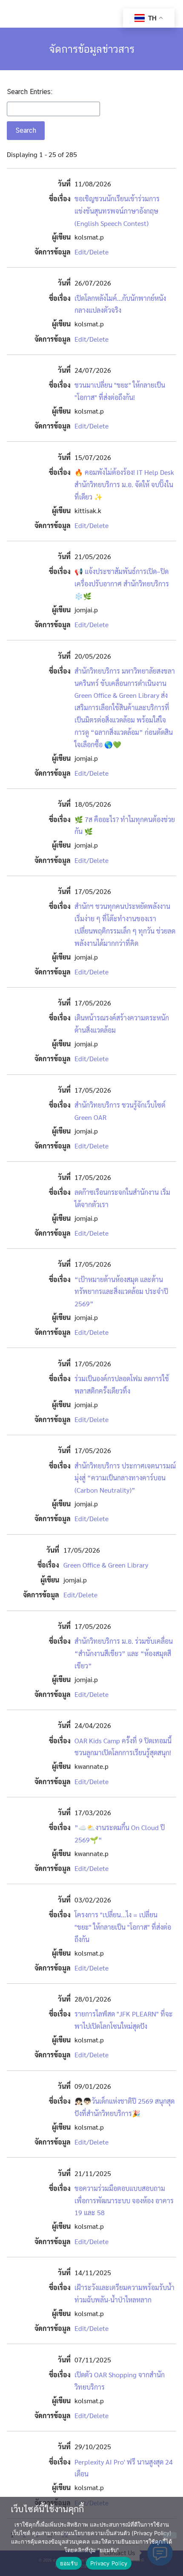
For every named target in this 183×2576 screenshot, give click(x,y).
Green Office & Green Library (106, 1565)
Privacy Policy (109, 2563)
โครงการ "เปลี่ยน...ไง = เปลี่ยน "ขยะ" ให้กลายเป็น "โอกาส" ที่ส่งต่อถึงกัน (123, 1927)
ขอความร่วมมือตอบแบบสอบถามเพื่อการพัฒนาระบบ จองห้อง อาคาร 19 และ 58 (124, 2200)
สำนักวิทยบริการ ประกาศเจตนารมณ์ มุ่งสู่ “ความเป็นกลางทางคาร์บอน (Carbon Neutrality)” (125, 1478)
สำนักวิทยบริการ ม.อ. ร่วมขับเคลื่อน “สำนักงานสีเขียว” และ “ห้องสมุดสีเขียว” (124, 1653)
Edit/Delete (91, 252)
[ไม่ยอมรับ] (170, 2535)
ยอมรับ (69, 2563)
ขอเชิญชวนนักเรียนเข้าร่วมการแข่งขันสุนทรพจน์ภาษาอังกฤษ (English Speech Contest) (117, 211)
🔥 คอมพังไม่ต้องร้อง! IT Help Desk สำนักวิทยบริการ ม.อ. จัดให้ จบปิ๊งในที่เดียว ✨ (124, 484)
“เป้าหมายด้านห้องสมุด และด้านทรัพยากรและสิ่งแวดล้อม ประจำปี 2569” (121, 1292)
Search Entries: (30, 92)
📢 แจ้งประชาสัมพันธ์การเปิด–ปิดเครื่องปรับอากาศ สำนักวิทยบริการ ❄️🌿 (122, 584)
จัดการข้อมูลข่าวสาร (92, 49)
